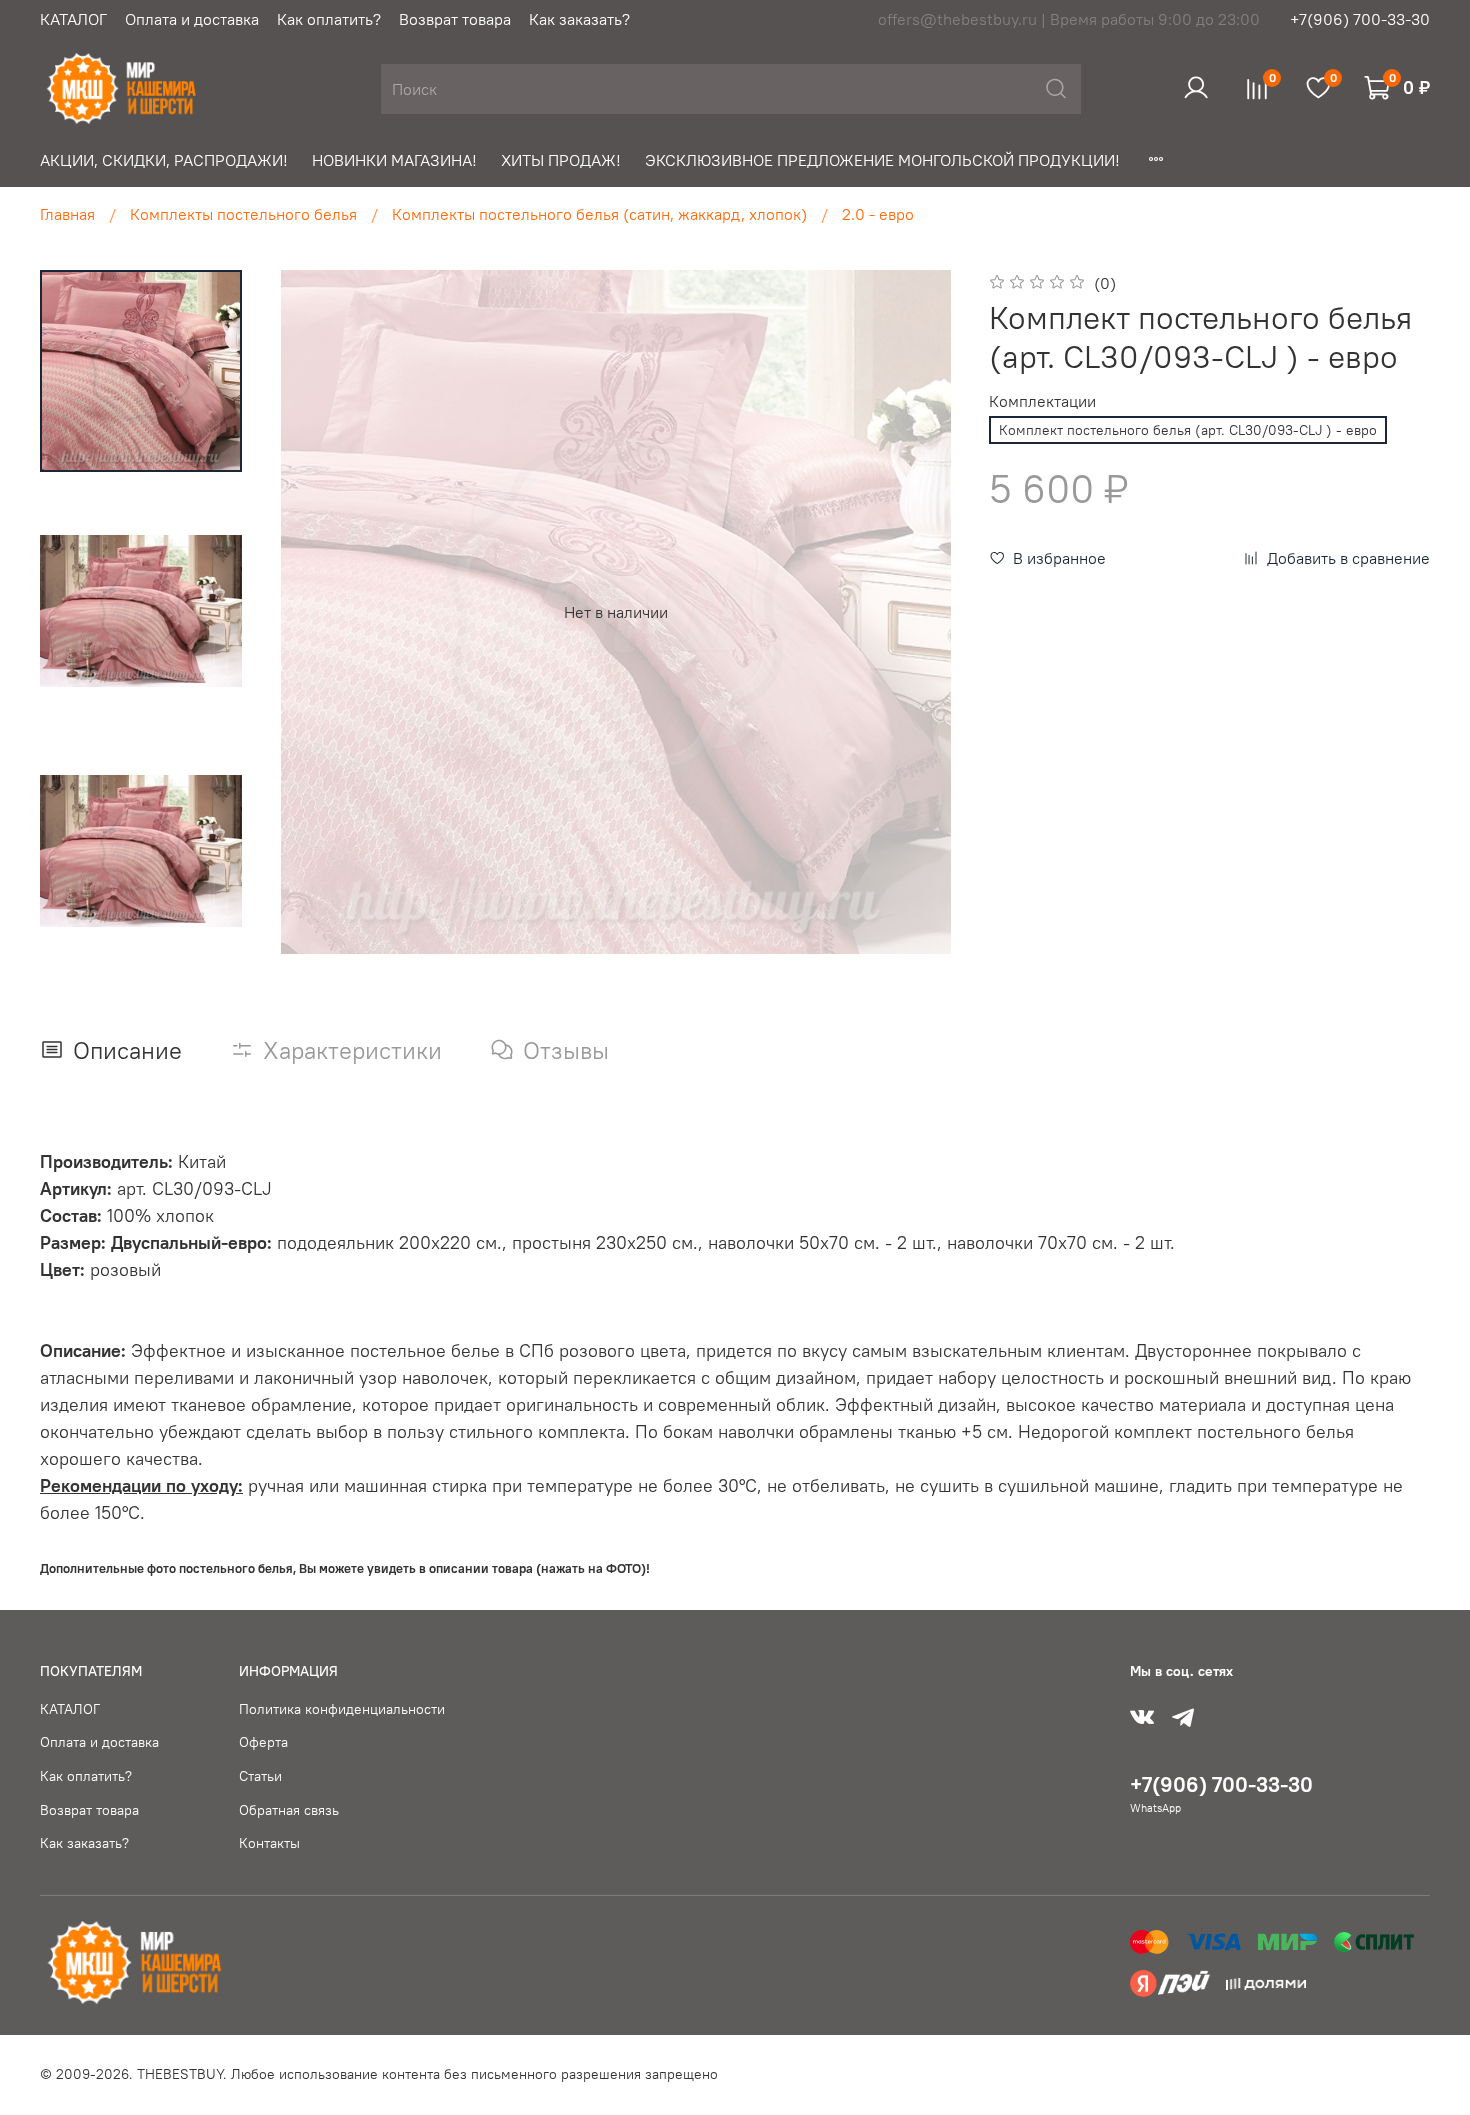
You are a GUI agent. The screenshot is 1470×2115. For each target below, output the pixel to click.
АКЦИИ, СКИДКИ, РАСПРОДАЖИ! (164, 160)
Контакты (269, 1843)
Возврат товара (455, 19)
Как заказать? (579, 19)
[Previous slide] (314, 612)
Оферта (263, 1742)
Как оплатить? (329, 19)
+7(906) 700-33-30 (1360, 19)
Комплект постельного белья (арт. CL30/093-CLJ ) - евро (1188, 430)
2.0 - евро (878, 214)
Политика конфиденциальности (342, 1709)
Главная (67, 214)
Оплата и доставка (192, 19)
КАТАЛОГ (73, 19)
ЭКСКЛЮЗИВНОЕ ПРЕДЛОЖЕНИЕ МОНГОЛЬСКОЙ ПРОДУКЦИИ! (882, 160)
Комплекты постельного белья (243, 214)
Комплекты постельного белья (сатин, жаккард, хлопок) (599, 214)
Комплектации (1042, 401)
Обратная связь (289, 1810)
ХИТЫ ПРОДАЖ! (561, 160)
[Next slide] (917, 612)
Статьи (260, 1776)
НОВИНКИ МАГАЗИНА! (394, 160)
